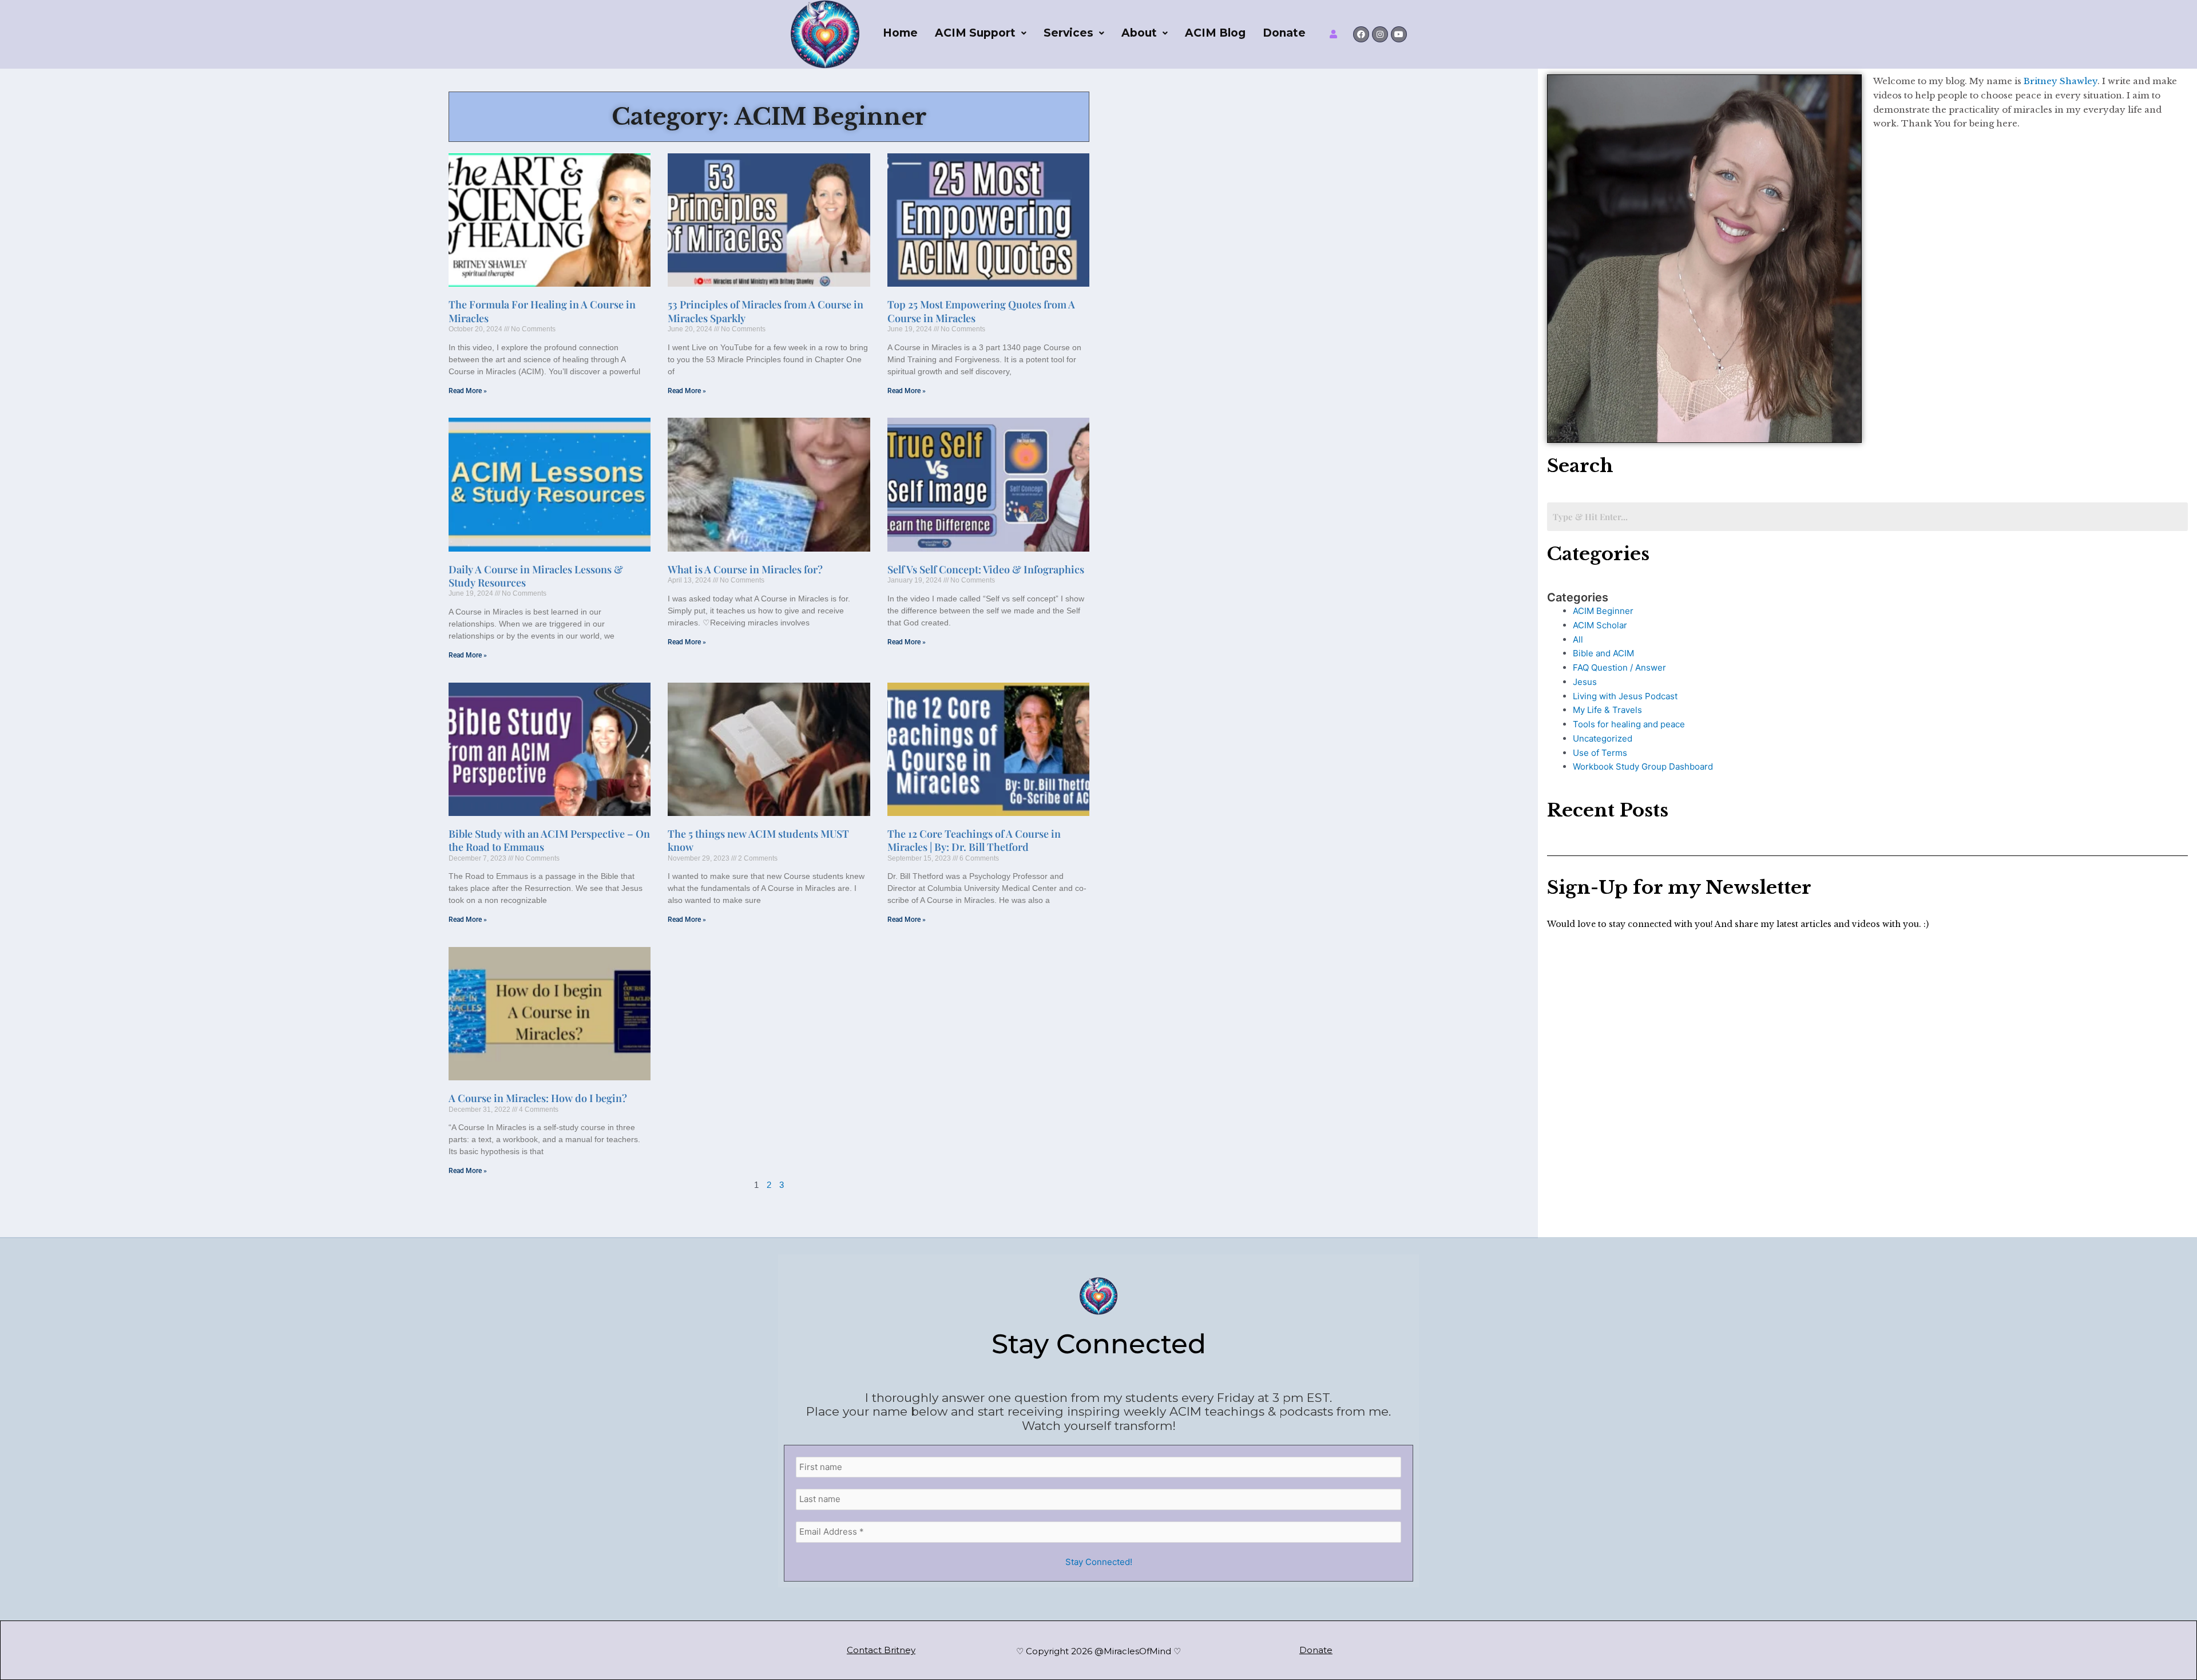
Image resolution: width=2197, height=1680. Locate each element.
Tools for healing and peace (1629, 724)
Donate (1284, 33)
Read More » (468, 391)
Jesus (1585, 682)
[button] (981, 33)
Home (900, 33)
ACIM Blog (1215, 33)
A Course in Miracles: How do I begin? (538, 1098)
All (1578, 639)
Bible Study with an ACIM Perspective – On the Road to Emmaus (549, 840)
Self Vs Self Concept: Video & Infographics (986, 569)
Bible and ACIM (1603, 653)
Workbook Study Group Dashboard (1643, 766)
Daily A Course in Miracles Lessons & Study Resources (536, 576)
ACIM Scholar (1600, 625)
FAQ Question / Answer (1619, 667)
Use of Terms (1600, 753)
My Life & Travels (1607, 710)
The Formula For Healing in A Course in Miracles (542, 311)
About (1139, 33)
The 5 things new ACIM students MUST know (758, 840)
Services (1068, 33)
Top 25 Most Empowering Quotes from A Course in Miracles (981, 311)
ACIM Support (975, 33)
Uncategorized (1603, 738)
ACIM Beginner (1603, 611)
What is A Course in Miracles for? (745, 569)
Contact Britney (881, 1650)
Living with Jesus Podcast (1625, 696)
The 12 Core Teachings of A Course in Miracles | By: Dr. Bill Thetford (974, 840)
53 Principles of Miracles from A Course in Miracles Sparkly (766, 311)
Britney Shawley (2059, 81)
